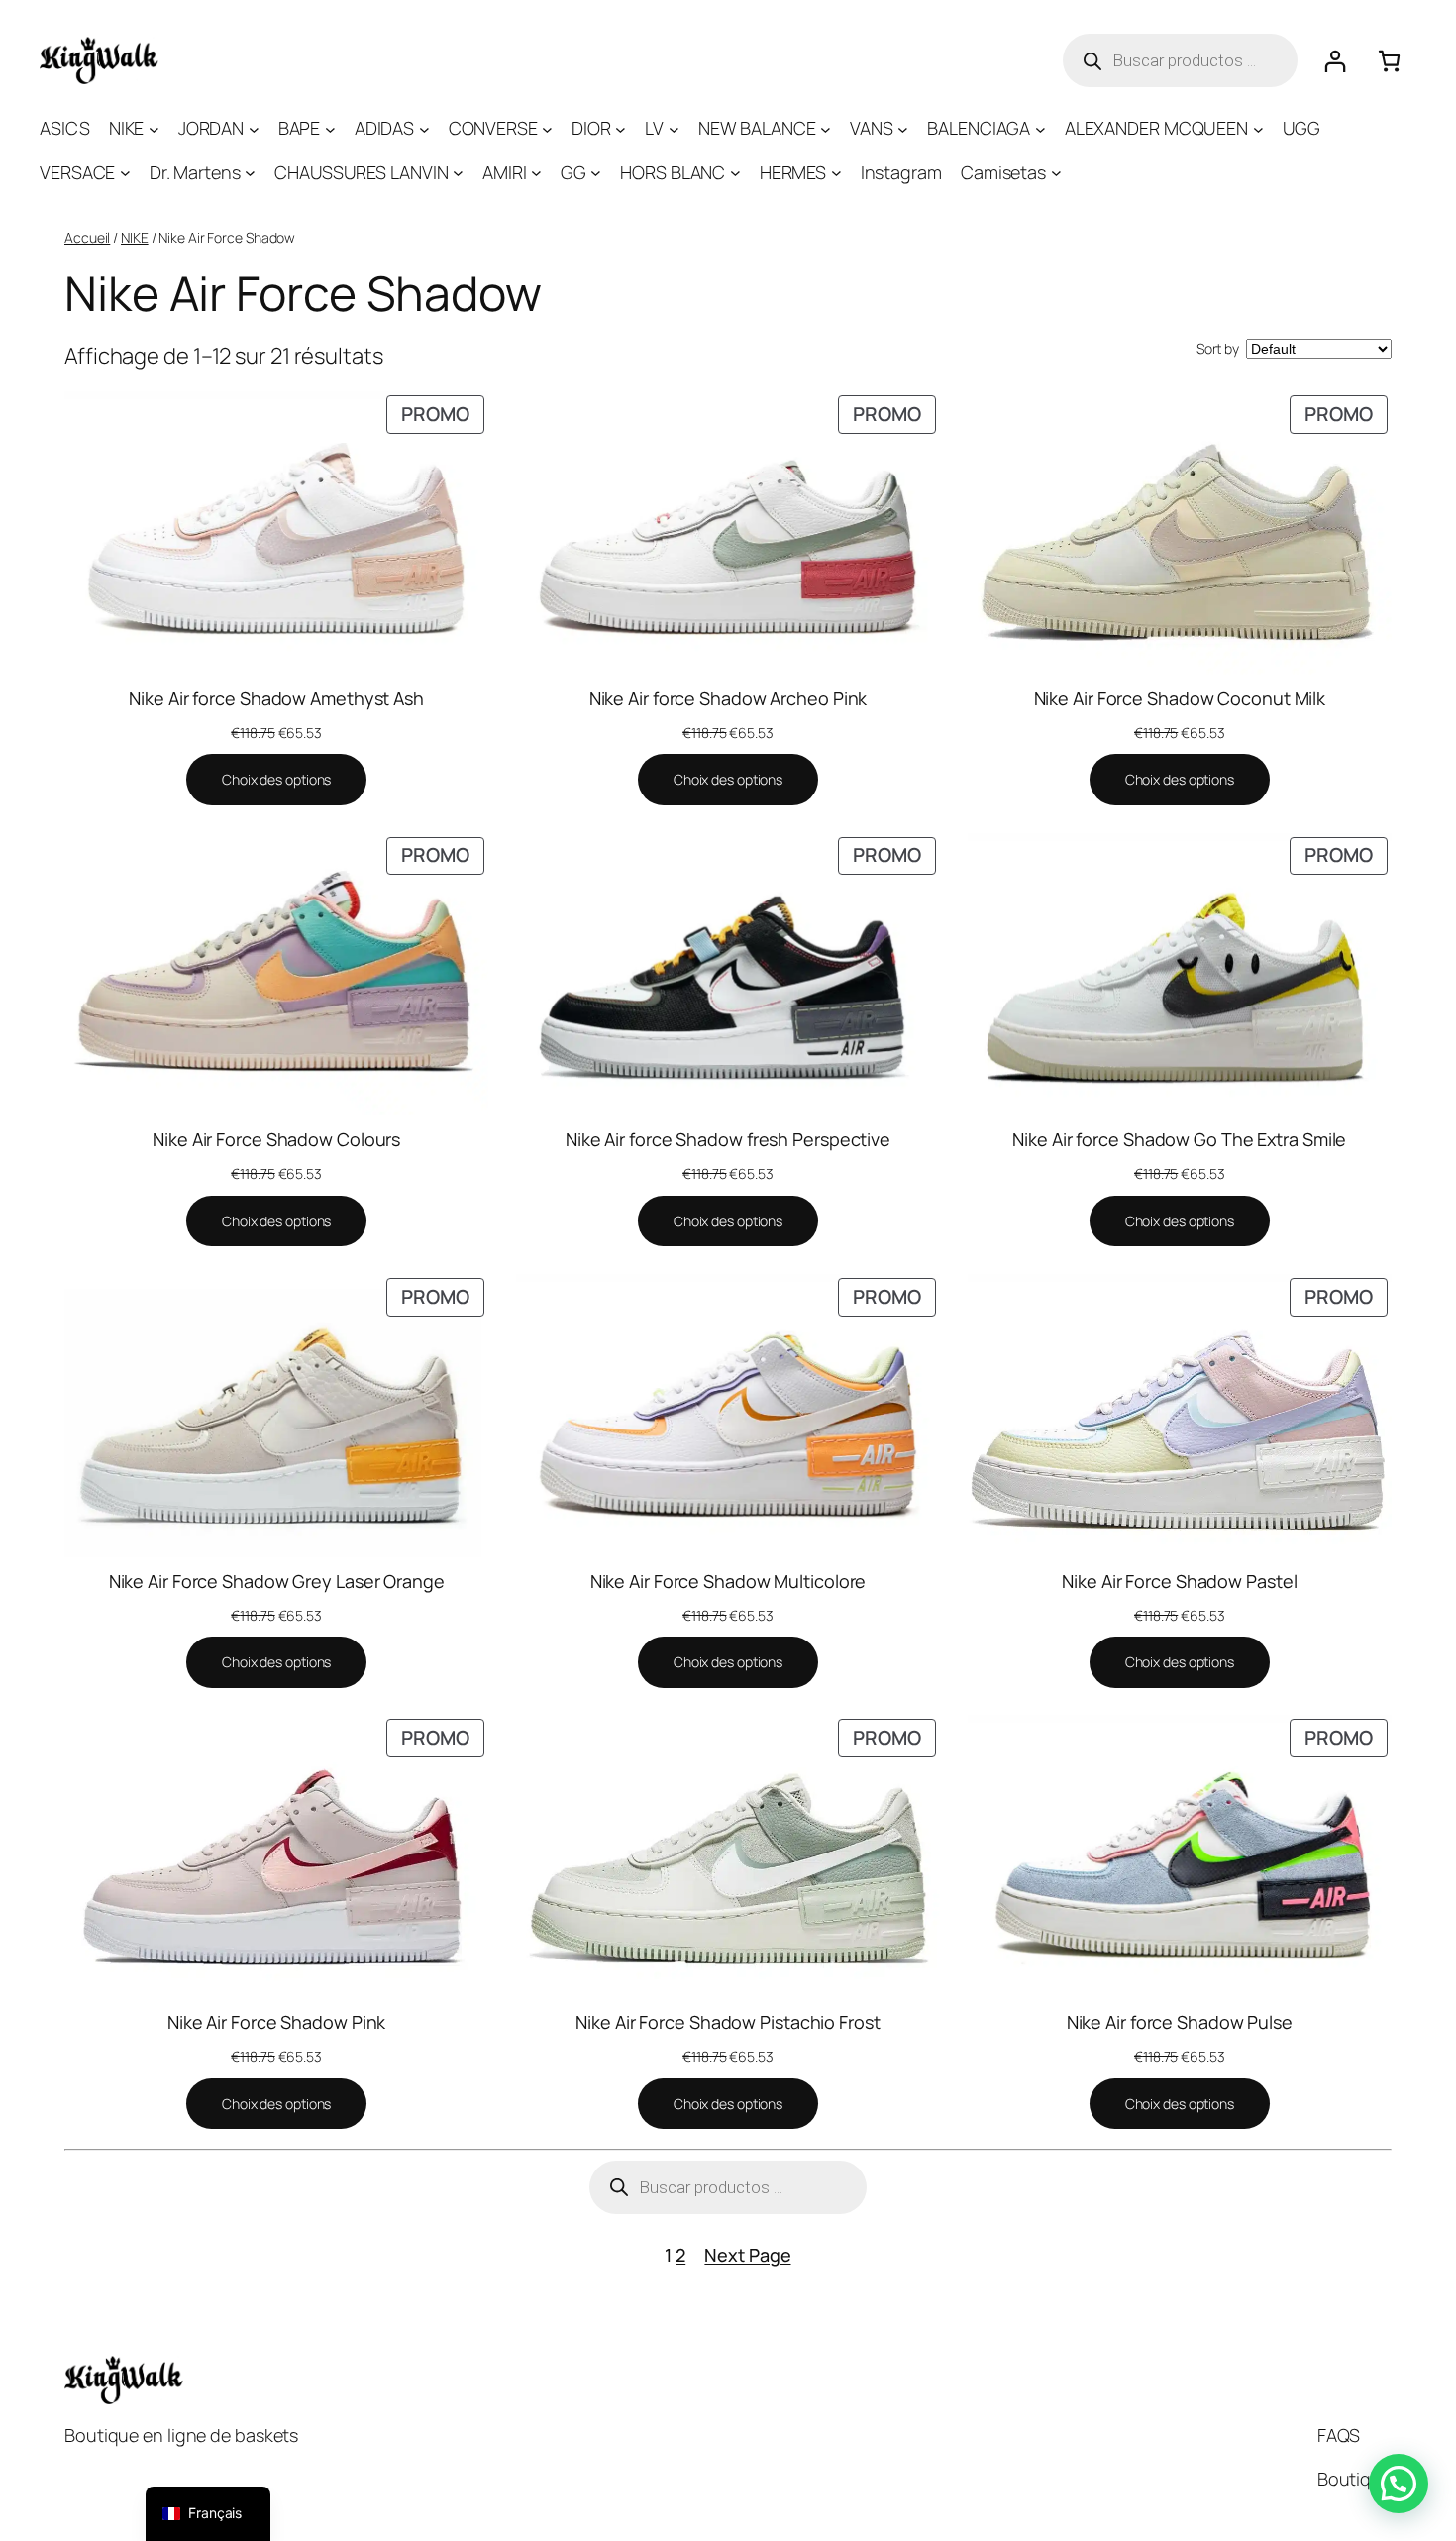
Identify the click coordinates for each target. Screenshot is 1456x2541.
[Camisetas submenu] (1056, 173)
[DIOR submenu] (621, 128)
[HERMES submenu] (836, 173)
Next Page (747, 2255)
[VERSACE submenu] (125, 173)
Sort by (1218, 348)
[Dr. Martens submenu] (250, 173)
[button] (1399, 2484)
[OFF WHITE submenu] (735, 173)
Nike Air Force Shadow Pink (276, 2022)
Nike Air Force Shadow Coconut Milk (1180, 698)
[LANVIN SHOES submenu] (458, 173)
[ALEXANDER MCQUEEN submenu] (1258, 128)
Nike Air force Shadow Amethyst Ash (276, 698)
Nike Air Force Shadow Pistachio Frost (728, 2022)
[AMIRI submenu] (536, 173)
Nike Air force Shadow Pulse (1180, 2022)
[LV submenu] (674, 128)
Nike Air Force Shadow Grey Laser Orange (277, 1581)
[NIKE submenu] (154, 128)
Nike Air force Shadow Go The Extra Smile (1179, 1139)
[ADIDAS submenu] (424, 128)
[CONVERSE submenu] (547, 128)
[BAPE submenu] (330, 128)
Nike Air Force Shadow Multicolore (728, 1581)
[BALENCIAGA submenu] (1040, 128)
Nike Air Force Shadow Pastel (1179, 1581)
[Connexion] (1335, 61)
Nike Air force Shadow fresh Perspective (728, 1139)
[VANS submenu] (903, 128)
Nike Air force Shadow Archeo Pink (728, 698)
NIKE (135, 237)
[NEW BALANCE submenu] (826, 128)
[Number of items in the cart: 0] (1389, 61)
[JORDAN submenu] (254, 128)
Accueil (87, 237)
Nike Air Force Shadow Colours (276, 1139)
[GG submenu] (596, 173)
